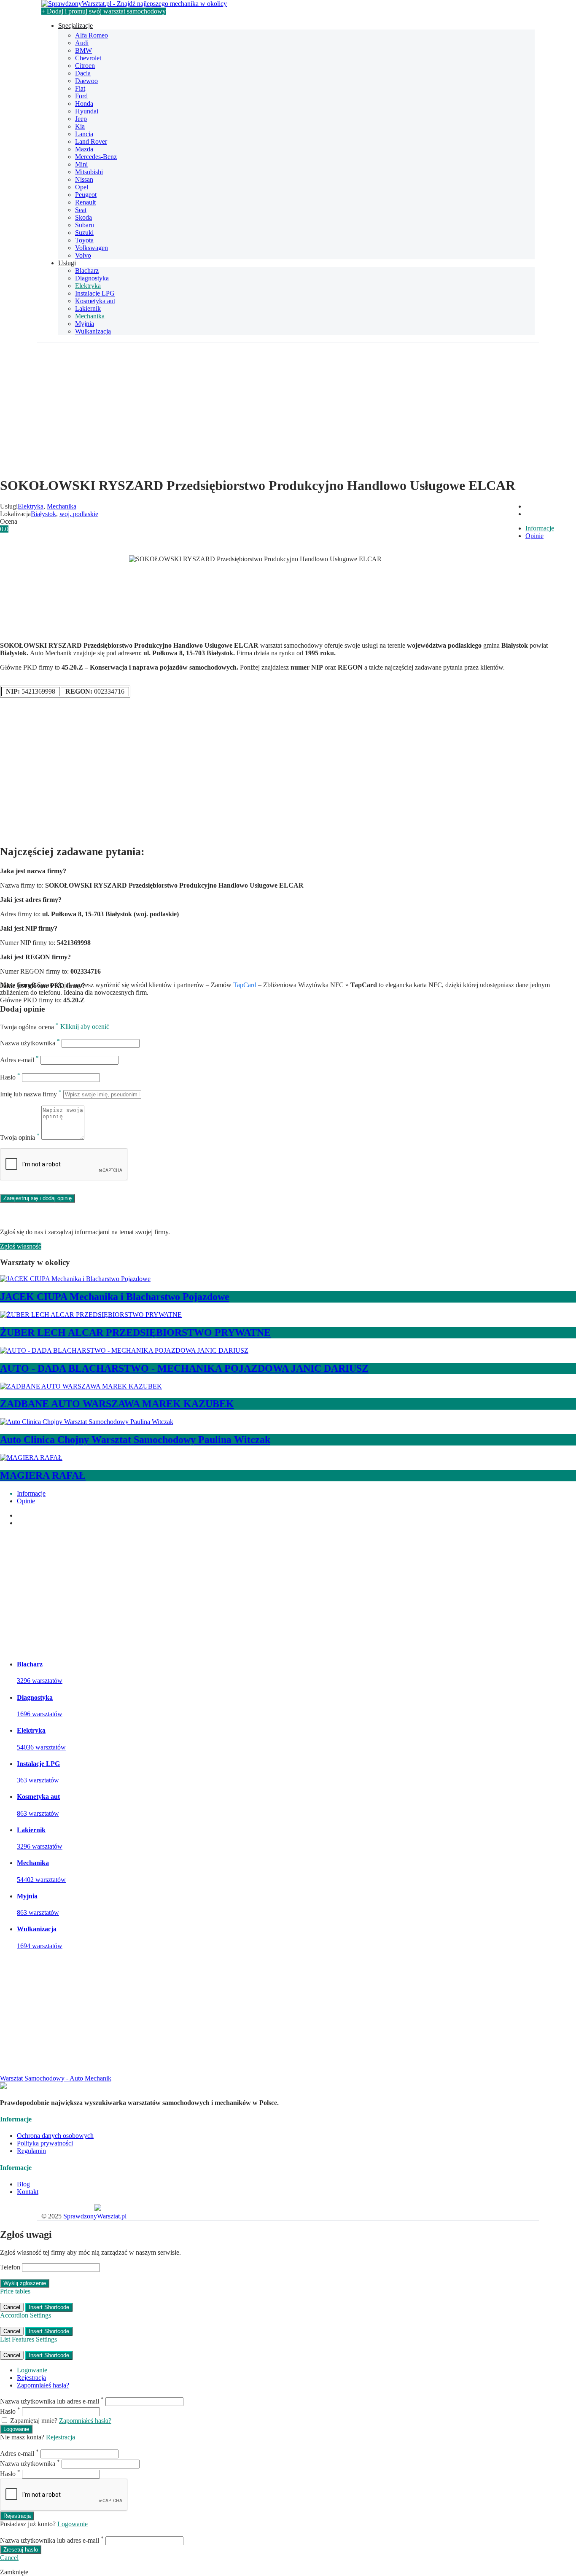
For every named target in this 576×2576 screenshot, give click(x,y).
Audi (82, 43)
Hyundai (87, 111)
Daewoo (86, 81)
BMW (83, 50)
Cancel (12, 2307)
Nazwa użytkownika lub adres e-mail (52, 2401)
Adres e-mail (19, 1060)
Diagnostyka (92, 278)
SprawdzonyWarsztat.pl (95, 2216)
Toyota (84, 240)
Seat (81, 210)
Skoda (83, 217)
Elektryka (88, 286)
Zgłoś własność (21, 1246)
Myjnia (85, 324)
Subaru (85, 225)
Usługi (67, 263)
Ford (81, 96)
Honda (84, 104)
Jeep (81, 119)
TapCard (245, 985)
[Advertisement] (288, 410)
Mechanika (90, 316)
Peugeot (86, 195)
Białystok (43, 514)
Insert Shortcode (49, 2307)
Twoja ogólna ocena (29, 1027)
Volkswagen (92, 248)
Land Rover (91, 141)
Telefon (10, 2267)
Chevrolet (88, 58)
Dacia (83, 73)
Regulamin (31, 2151)
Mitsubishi (89, 172)
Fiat (80, 88)
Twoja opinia (20, 1137)
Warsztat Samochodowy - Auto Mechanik (56, 2078)
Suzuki (84, 233)
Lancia (84, 134)
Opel (82, 187)
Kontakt (28, 2192)
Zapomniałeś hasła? (43, 2385)
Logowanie (32, 2370)
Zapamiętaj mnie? (34, 2421)
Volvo (83, 255)
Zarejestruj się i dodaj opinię (38, 1198)
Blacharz (87, 271)
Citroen (85, 66)
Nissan (84, 179)
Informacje (540, 528)
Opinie (534, 536)
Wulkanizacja (93, 331)
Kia (80, 126)
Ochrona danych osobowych (55, 2136)
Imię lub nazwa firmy (31, 1094)
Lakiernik (88, 308)
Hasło (10, 1077)
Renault (85, 202)
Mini (81, 164)
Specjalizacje (75, 26)
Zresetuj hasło (21, 2550)
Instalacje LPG (95, 293)
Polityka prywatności (45, 2143)
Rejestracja (31, 2378)
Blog (23, 2184)
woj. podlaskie (79, 514)
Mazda (84, 149)
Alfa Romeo (92, 35)
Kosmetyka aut (95, 301)
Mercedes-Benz (96, 157)
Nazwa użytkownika (30, 1043)
